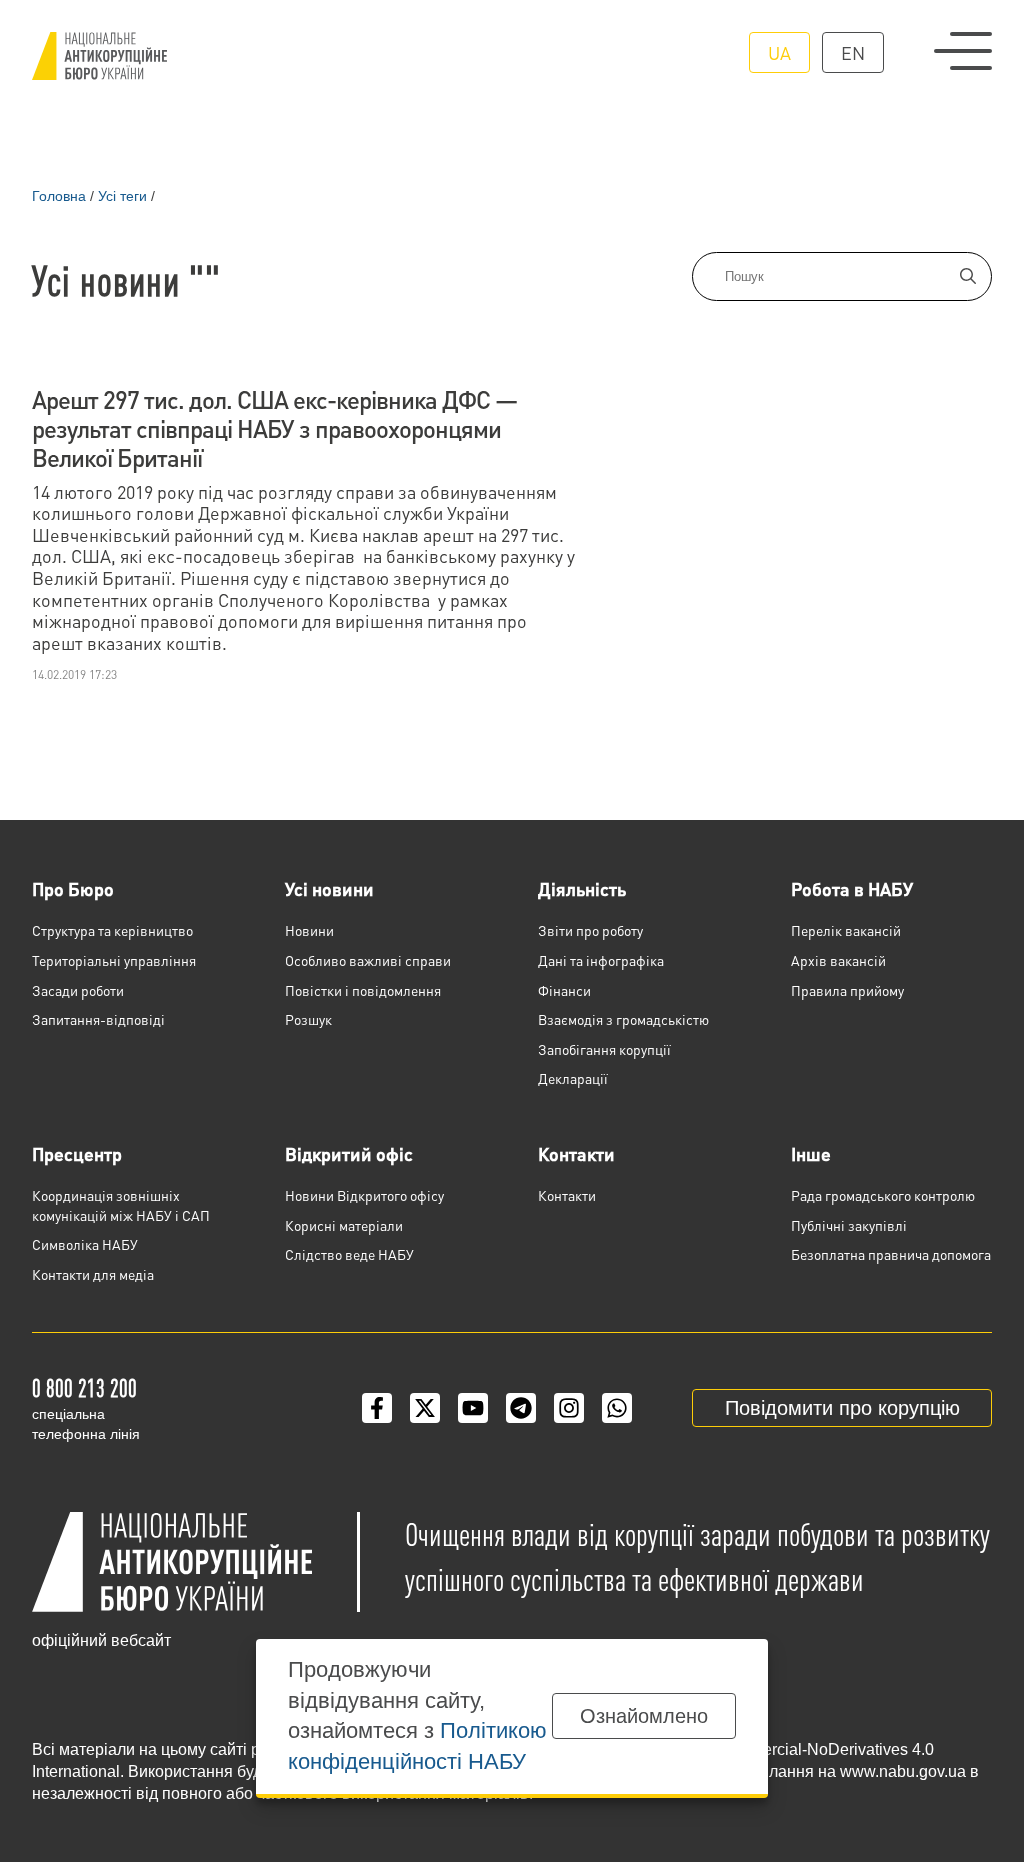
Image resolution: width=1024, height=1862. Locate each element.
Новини (309, 930)
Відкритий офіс (349, 1153)
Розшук (308, 1019)
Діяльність (582, 888)
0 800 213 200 (84, 1387)
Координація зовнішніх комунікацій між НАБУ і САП (121, 1205)
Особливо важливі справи (368, 960)
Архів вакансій (838, 960)
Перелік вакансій (846, 930)
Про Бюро (73, 888)
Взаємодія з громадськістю (623, 1019)
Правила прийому (847, 990)
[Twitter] (425, 1408)
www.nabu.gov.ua (903, 1771)
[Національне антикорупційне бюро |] (99, 56)
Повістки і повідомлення (363, 990)
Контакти (576, 1153)
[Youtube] (473, 1408)
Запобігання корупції (604, 1049)
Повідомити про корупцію (842, 1408)
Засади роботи (78, 990)
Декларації (573, 1078)
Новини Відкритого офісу (364, 1195)
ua (779, 52)
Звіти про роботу (590, 930)
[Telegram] (521, 1408)
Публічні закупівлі (849, 1225)
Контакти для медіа (93, 1274)
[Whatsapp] (617, 1408)
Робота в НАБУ (852, 888)
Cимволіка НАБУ (85, 1244)
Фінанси (564, 990)
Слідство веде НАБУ (349, 1254)
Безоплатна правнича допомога (891, 1254)
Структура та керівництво (112, 930)
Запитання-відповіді (98, 1019)
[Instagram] (569, 1408)
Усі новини (329, 888)
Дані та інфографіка (601, 960)
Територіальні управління (114, 960)
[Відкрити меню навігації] (963, 51)
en (853, 52)
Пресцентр (77, 1153)
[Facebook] (377, 1408)
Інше (811, 1153)
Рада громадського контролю (883, 1195)
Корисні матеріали (344, 1225)
